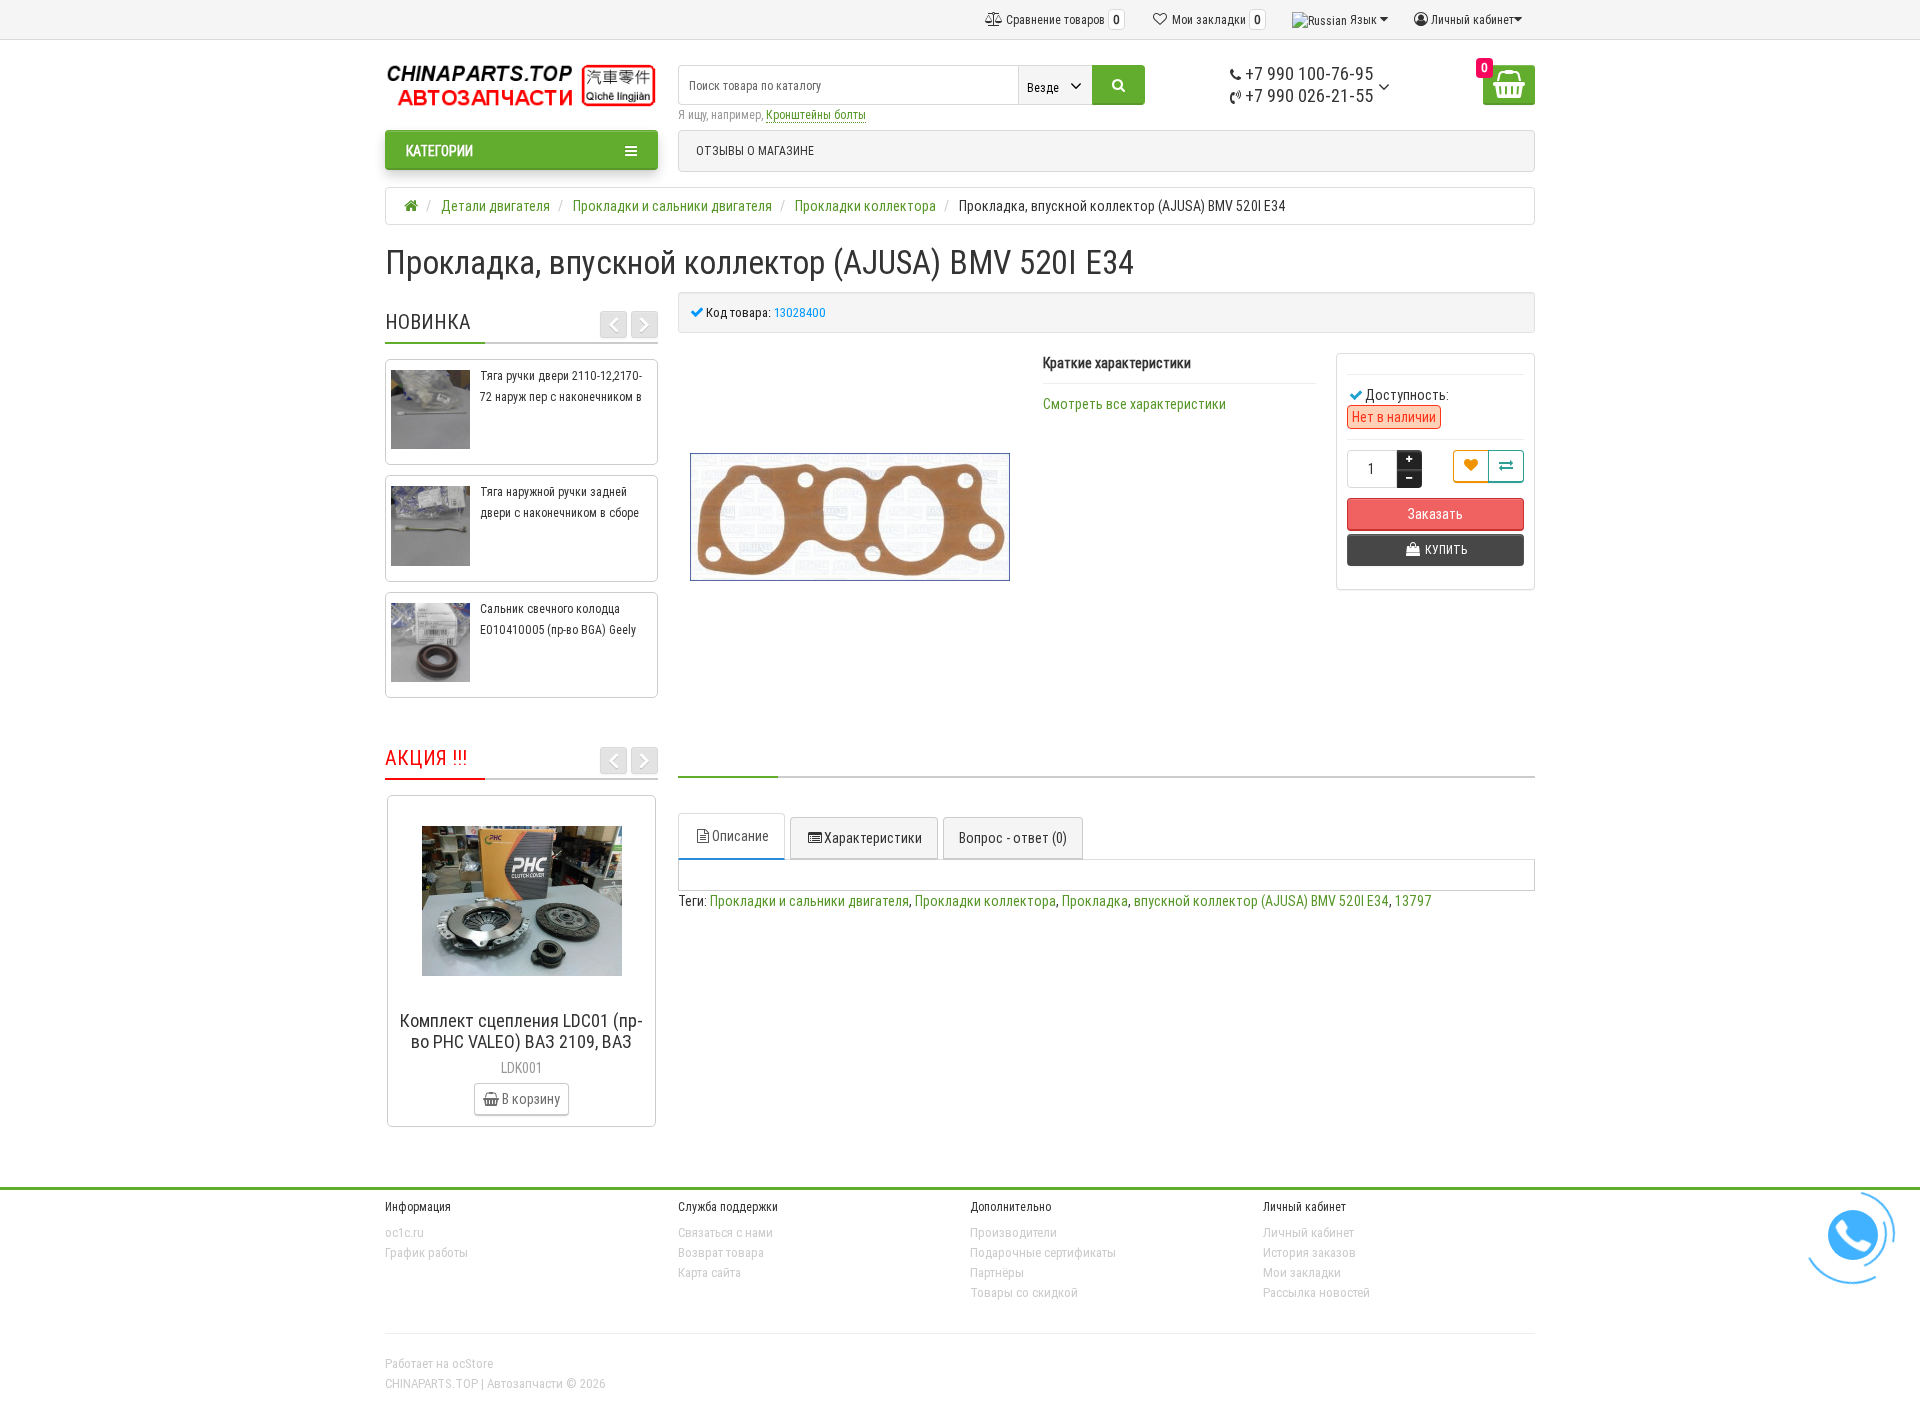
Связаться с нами (725, 1232)
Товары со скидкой (1024, 1292)
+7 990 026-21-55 (1307, 95)
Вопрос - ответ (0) (1013, 838)
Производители (1013, 1232)
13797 (1413, 901)
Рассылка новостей (1316, 1292)
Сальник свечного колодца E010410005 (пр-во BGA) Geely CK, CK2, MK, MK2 (558, 629)
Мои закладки (1302, 1272)
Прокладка (1095, 901)
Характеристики (873, 838)
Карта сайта (709, 1272)
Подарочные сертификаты (1043, 1252)
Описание (740, 836)
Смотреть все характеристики (1134, 404)
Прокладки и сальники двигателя (809, 901)
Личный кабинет (1308, 1232)
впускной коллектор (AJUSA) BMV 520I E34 (1261, 901)
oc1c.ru (404, 1232)
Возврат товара (721, 1252)
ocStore (472, 1363)
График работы (426, 1252)
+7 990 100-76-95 (1307, 73)
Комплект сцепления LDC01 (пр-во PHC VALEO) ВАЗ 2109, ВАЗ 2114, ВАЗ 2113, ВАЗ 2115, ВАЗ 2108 (521, 1052)
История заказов (1309, 1252)
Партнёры (997, 1272)
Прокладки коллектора (985, 901)
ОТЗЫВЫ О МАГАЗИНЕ (755, 150)
